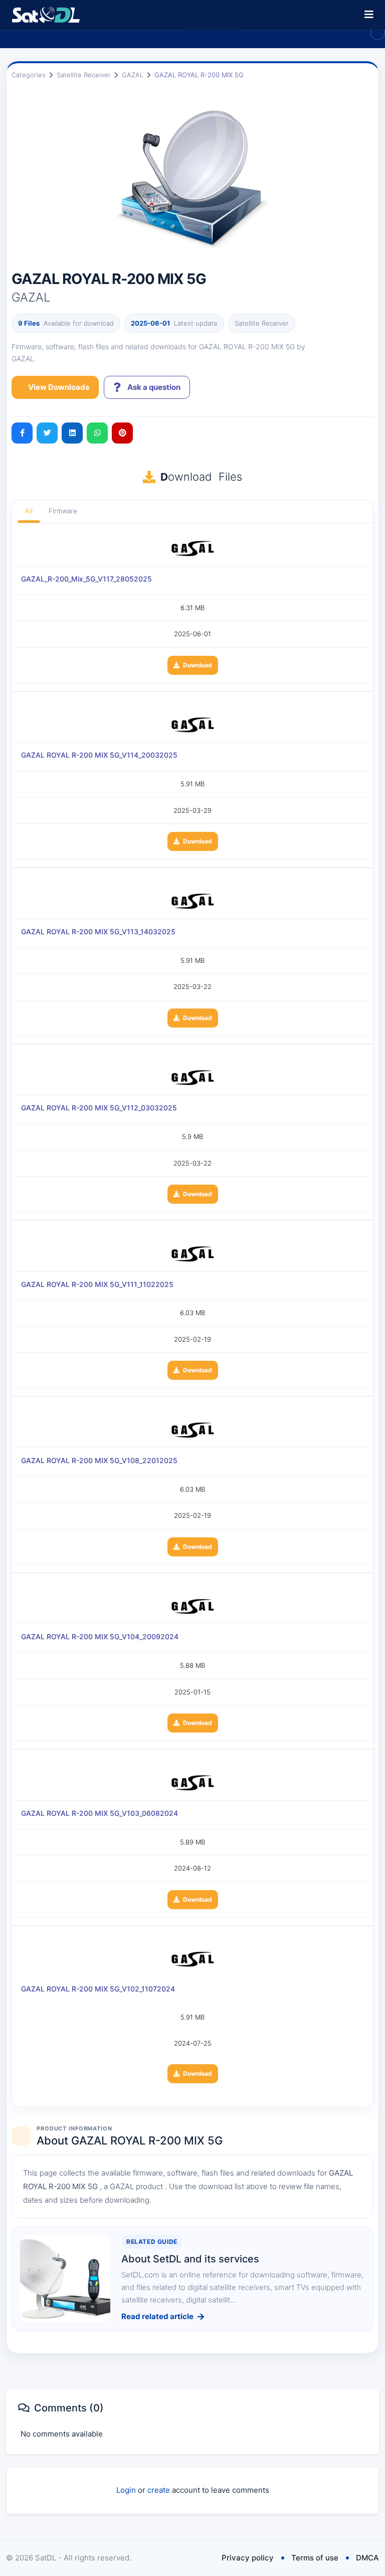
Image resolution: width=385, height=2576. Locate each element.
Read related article (157, 2316)
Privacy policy (248, 2558)
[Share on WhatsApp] (97, 433)
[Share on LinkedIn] (72, 433)
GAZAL (133, 75)
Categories (29, 75)
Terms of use (315, 2558)
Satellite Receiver (84, 75)
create (159, 2490)
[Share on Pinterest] (122, 433)
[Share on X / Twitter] (47, 433)
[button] (369, 15)
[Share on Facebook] (22, 433)
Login (126, 2490)
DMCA (367, 2558)
